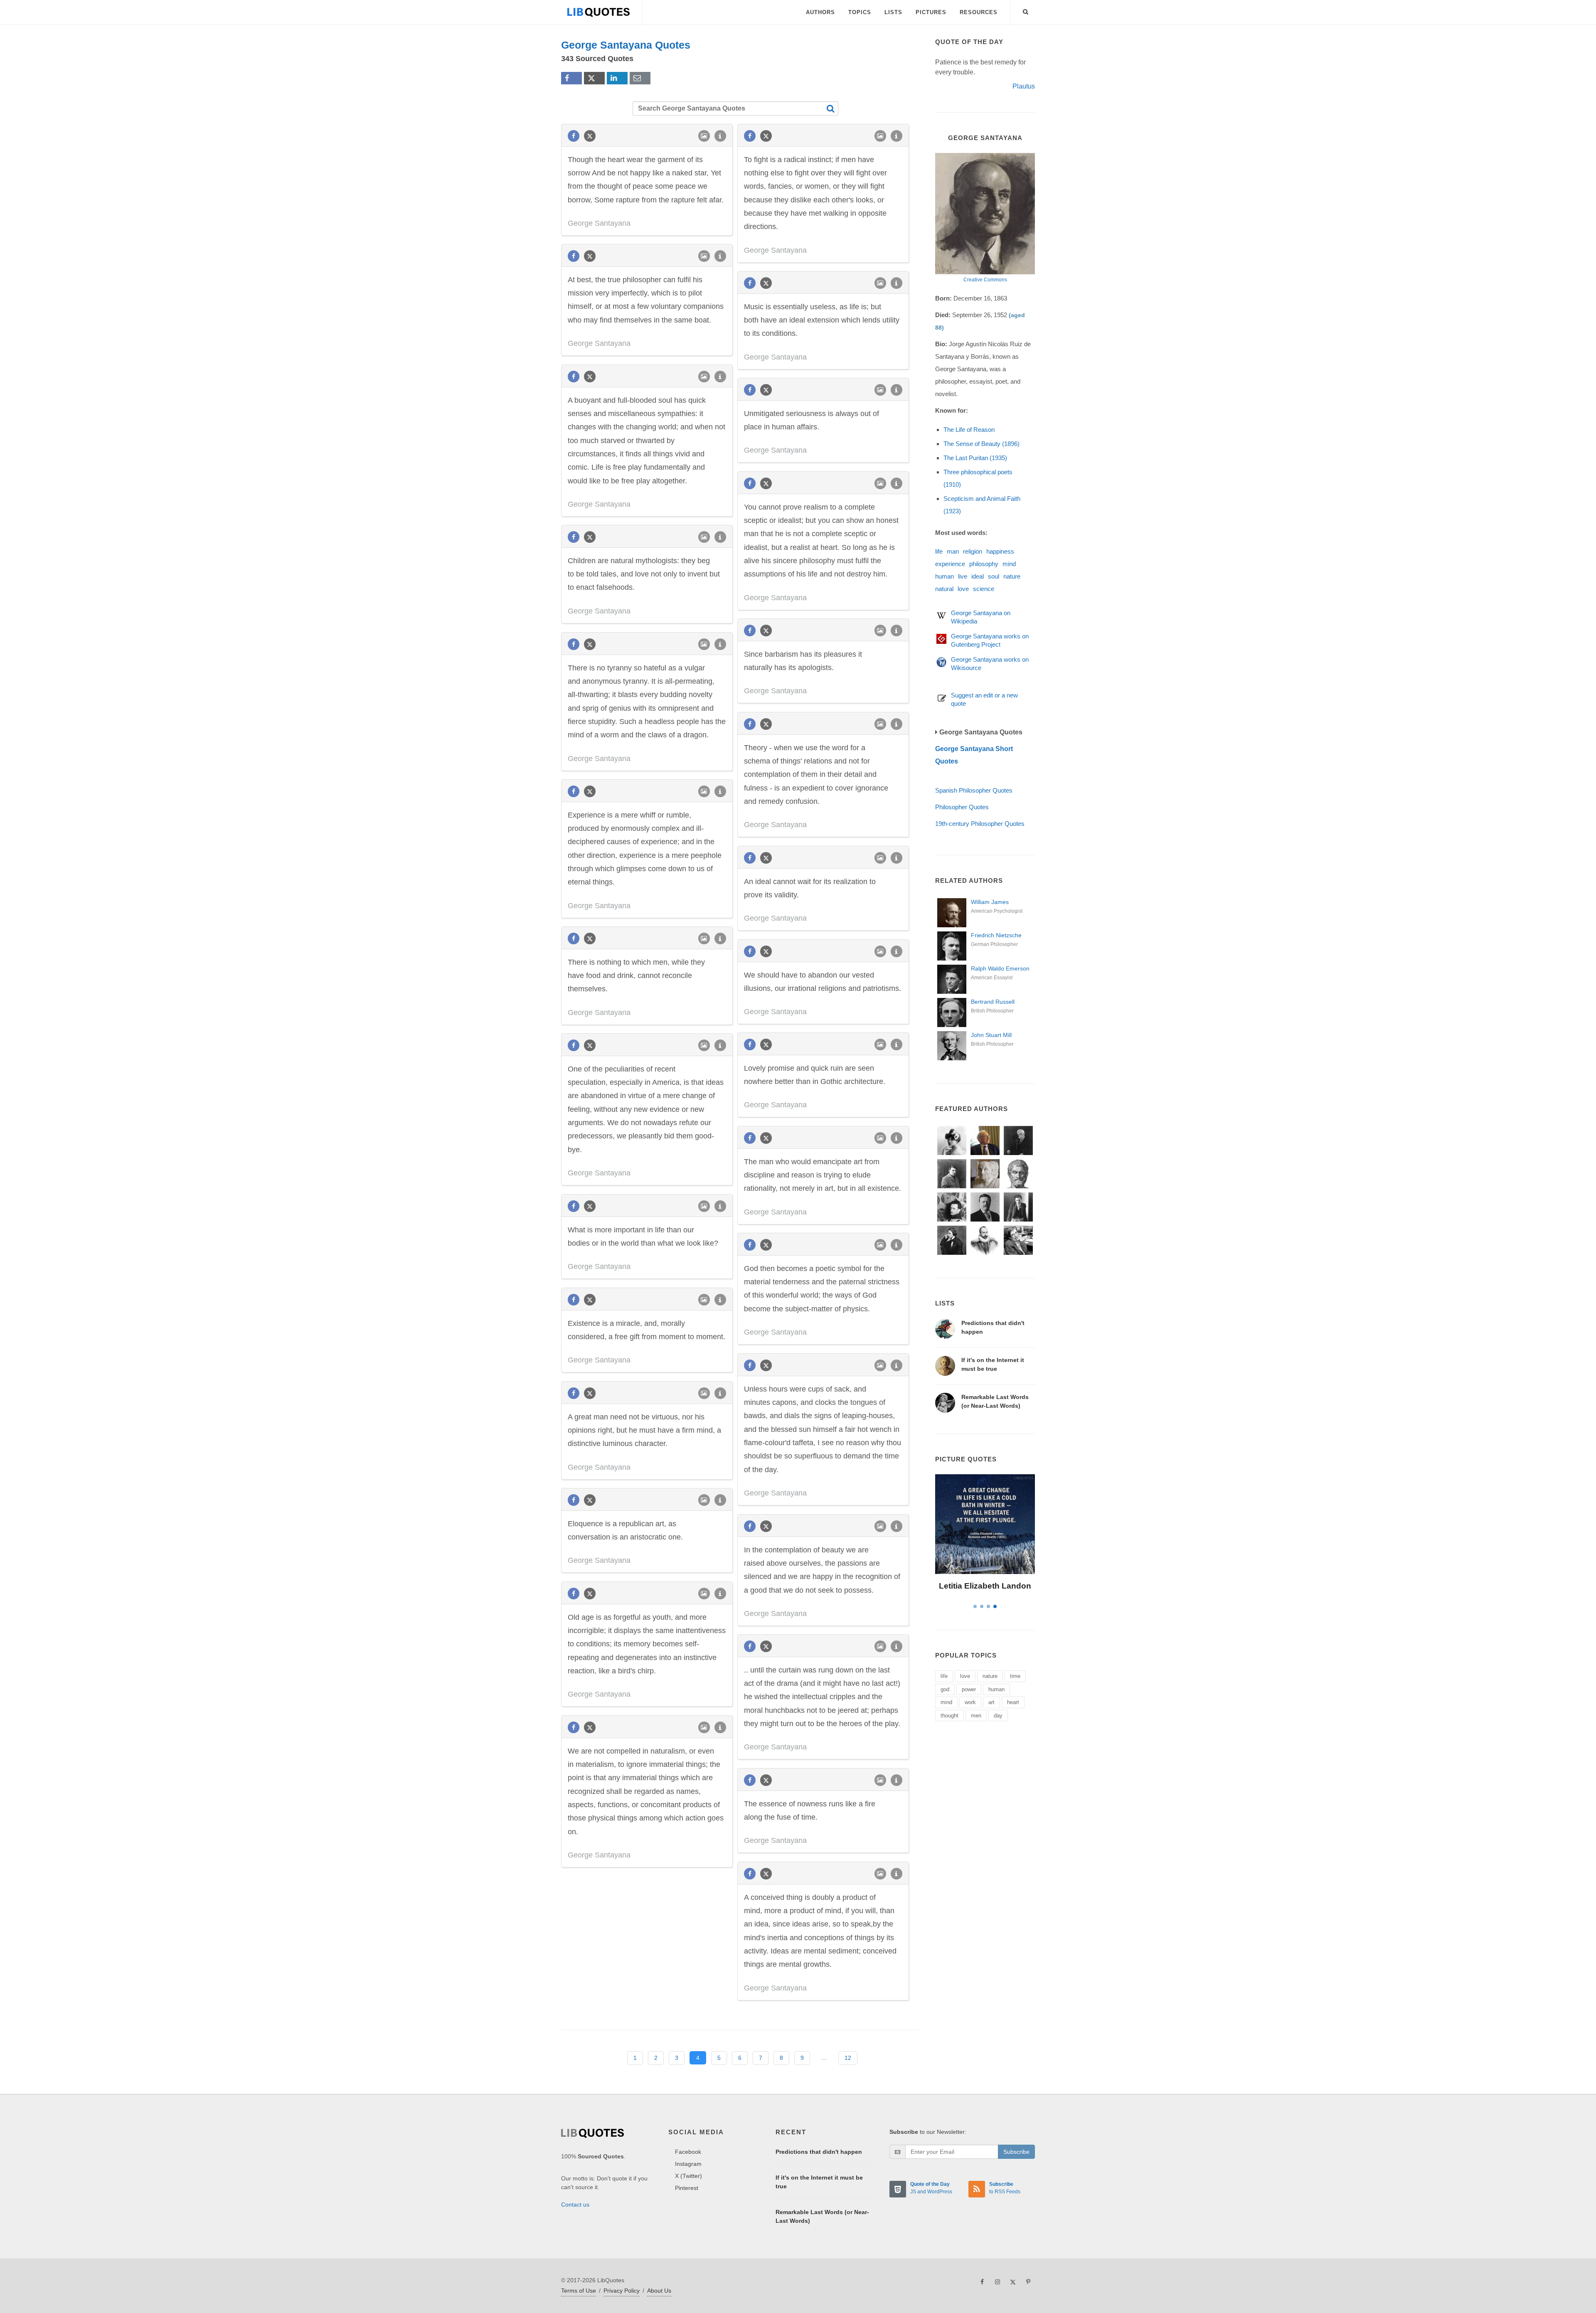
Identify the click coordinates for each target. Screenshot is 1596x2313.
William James (990, 902)
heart (1013, 1702)
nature (1012, 576)
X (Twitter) (688, 2176)
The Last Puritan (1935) (975, 458)
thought (949, 1716)
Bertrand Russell (993, 1002)
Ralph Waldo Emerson (1000, 968)
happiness (1000, 551)
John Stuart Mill (991, 1035)
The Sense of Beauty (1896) (981, 444)
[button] (1026, 10)
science (984, 589)
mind (1009, 564)
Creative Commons (985, 280)
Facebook (688, 2152)
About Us (659, 2291)
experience (950, 564)
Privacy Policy (622, 2291)
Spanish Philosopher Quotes (974, 790)
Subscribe (1016, 2152)
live (963, 576)
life (939, 551)
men (976, 1716)
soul (994, 576)
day (998, 1716)
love (963, 589)
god (945, 1689)
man (953, 551)
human (945, 576)
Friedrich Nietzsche (996, 935)
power (969, 1689)
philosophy (984, 564)
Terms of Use (579, 2291)
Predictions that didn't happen (819, 2152)
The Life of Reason (969, 430)
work (970, 1702)
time (1015, 1676)
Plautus (1024, 86)
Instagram (688, 2164)
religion (973, 551)
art (991, 1702)
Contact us (575, 2205)
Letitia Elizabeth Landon (985, 1586)
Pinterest (687, 2188)
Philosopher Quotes (962, 807)
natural (944, 589)
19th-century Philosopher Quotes (980, 824)
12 (848, 2058)
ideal (978, 576)
